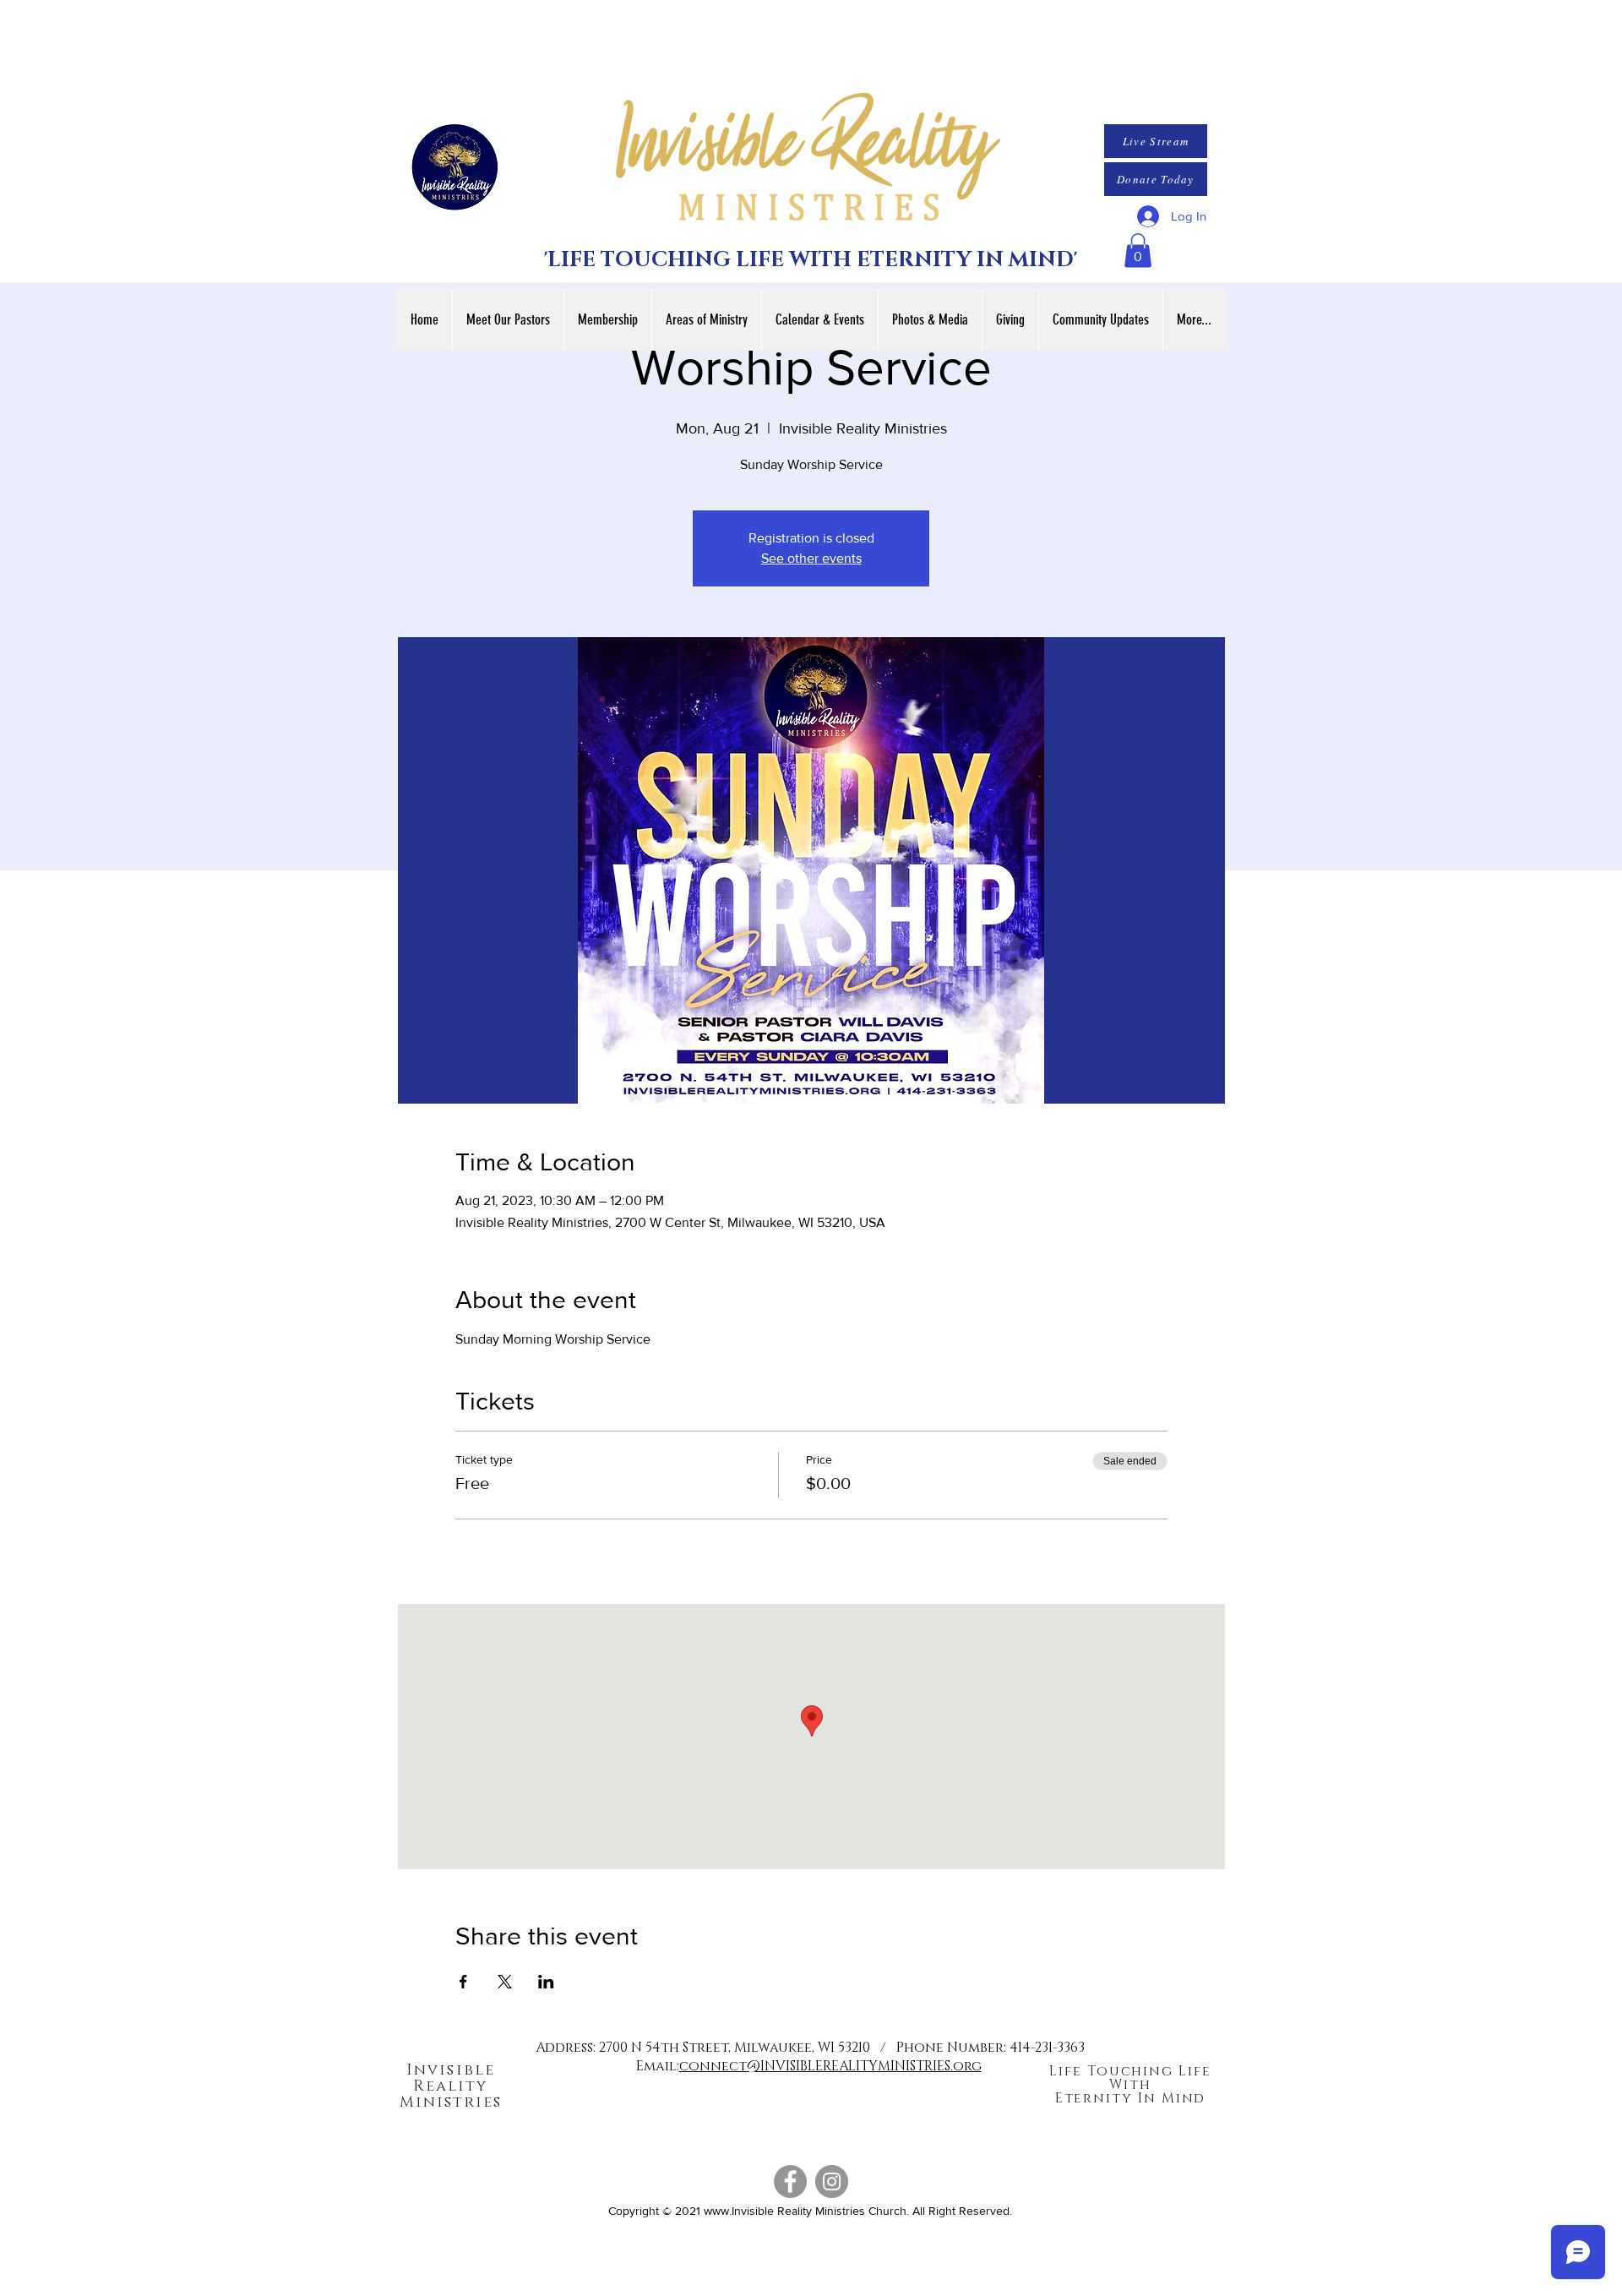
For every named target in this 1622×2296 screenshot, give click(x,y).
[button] (1138, 251)
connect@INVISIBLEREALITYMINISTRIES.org (830, 2066)
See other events (811, 558)
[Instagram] (832, 2181)
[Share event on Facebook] (463, 1982)
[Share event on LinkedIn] (546, 1982)
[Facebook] (790, 2181)
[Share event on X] (505, 1982)
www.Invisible (739, 2211)
